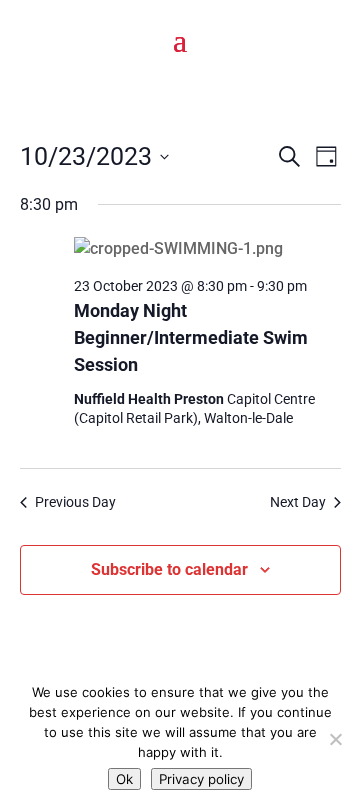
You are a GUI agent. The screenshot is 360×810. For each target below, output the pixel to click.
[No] (335, 739)
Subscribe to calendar (169, 569)
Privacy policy (201, 779)
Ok (124, 779)
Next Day (298, 502)
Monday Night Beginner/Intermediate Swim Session (191, 337)
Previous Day (75, 502)
